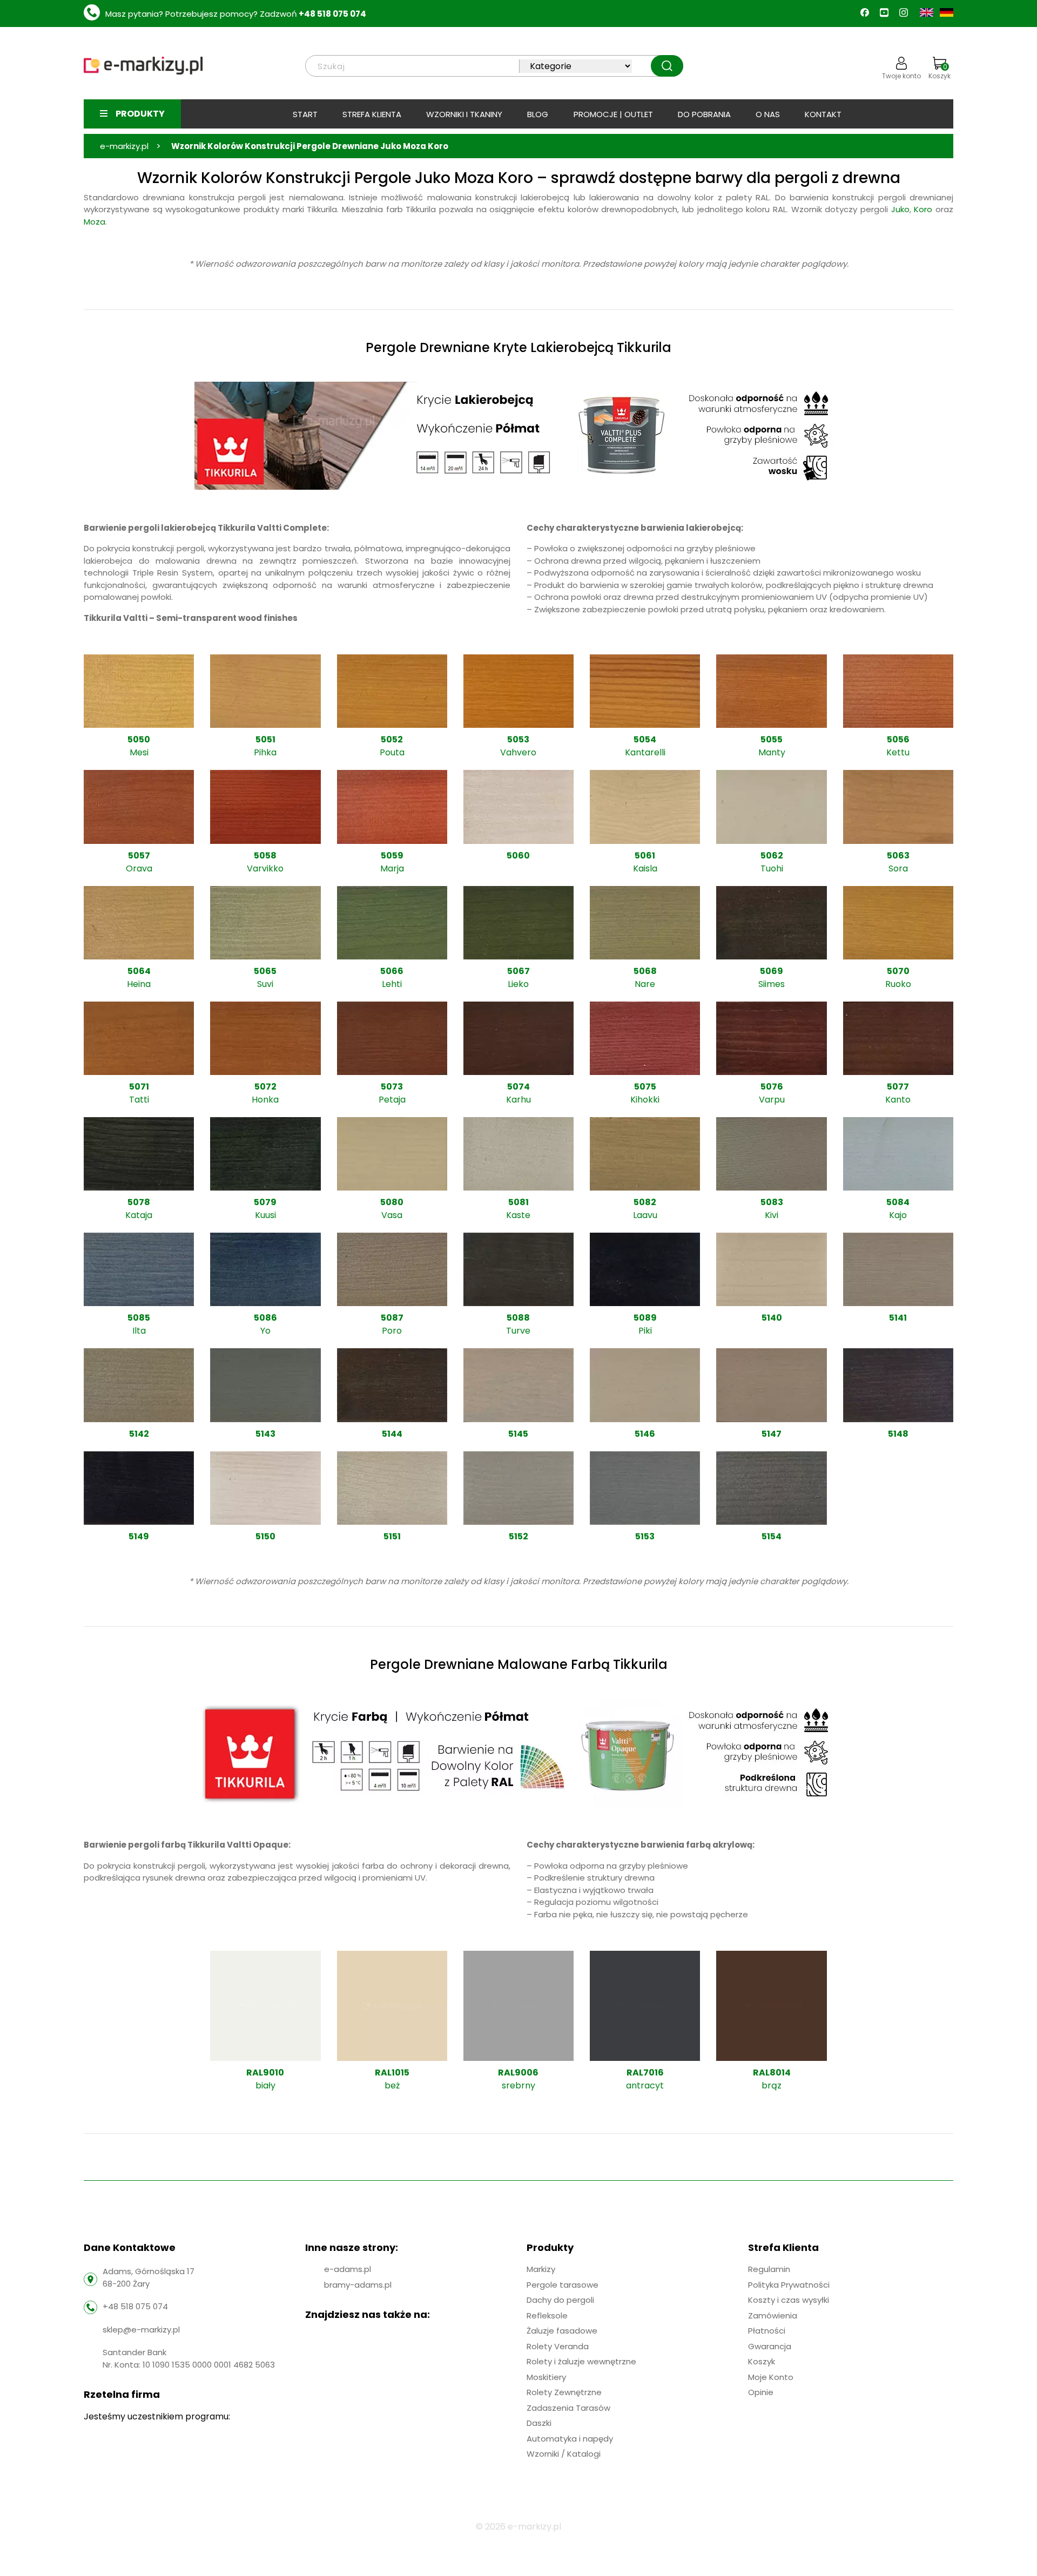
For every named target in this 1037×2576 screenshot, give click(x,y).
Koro (923, 209)
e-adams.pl (348, 2269)
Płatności (767, 2331)
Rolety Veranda (558, 2346)
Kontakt (823, 114)
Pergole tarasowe (563, 2285)
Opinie (761, 2392)
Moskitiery (546, 2377)
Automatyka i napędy (570, 2439)
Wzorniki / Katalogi (564, 2454)
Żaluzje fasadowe (562, 2331)
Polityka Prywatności (789, 2285)
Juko (900, 209)
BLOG (538, 114)
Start (305, 114)
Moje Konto (771, 2377)
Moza (95, 222)
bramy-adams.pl (358, 2285)
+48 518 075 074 (332, 14)
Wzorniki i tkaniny (464, 114)
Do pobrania (704, 114)
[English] (928, 12)
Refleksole (547, 2315)
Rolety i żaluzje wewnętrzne (581, 2361)
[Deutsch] (947, 12)
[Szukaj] (667, 66)
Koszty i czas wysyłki (789, 2300)
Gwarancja (770, 2346)
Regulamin (769, 2269)
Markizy (541, 2269)
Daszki (539, 2423)
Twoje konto (901, 76)
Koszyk (940, 71)
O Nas (768, 114)
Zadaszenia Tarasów (568, 2408)
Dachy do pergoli (560, 2300)
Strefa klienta (372, 114)
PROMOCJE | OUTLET (613, 114)
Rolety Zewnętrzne (564, 2392)
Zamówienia (773, 2315)
